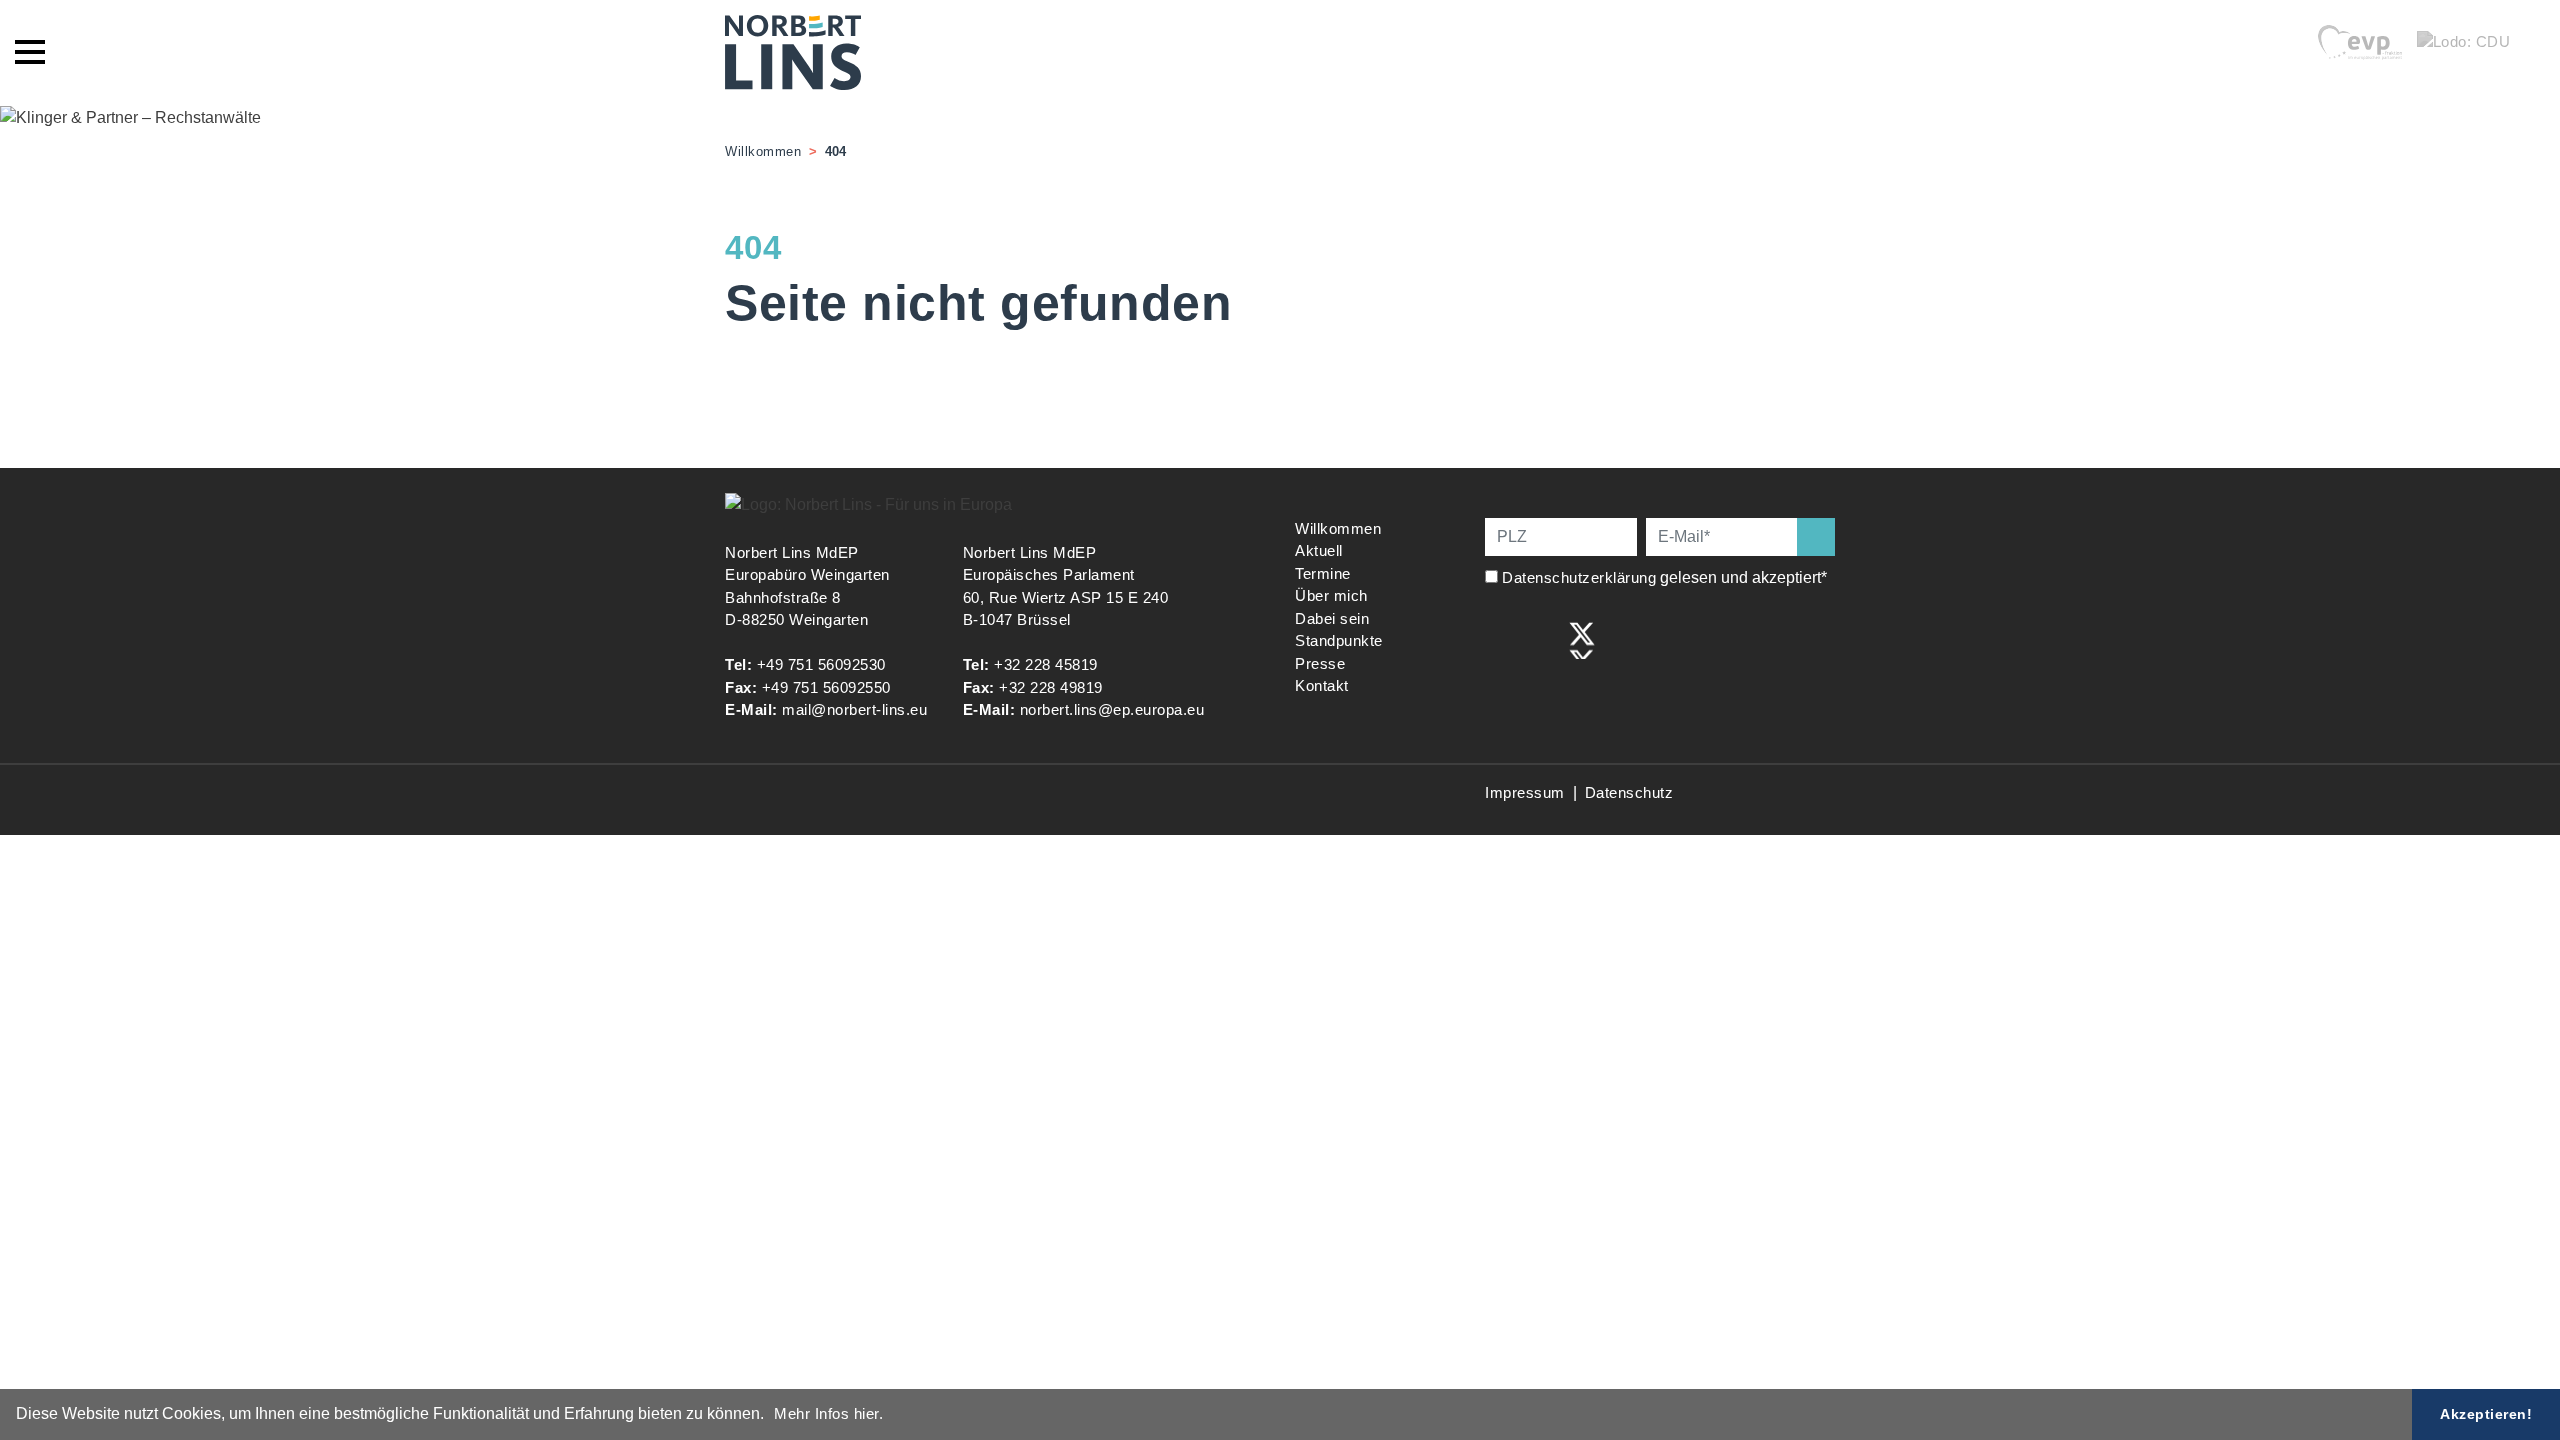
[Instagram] (1541, 638)
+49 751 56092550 (826, 687)
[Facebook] (1499, 638)
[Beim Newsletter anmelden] (1816, 537)
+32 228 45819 (1046, 664)
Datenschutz (1629, 792)
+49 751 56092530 (821, 664)
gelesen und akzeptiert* (1666, 577)
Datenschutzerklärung (1579, 577)
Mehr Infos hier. (828, 1413)
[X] (1582, 638)
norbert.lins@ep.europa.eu (1112, 709)
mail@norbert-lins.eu (854, 709)
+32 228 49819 (1051, 687)
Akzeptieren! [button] (2486, 1414)
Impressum (1525, 792)
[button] (771, 1416)
